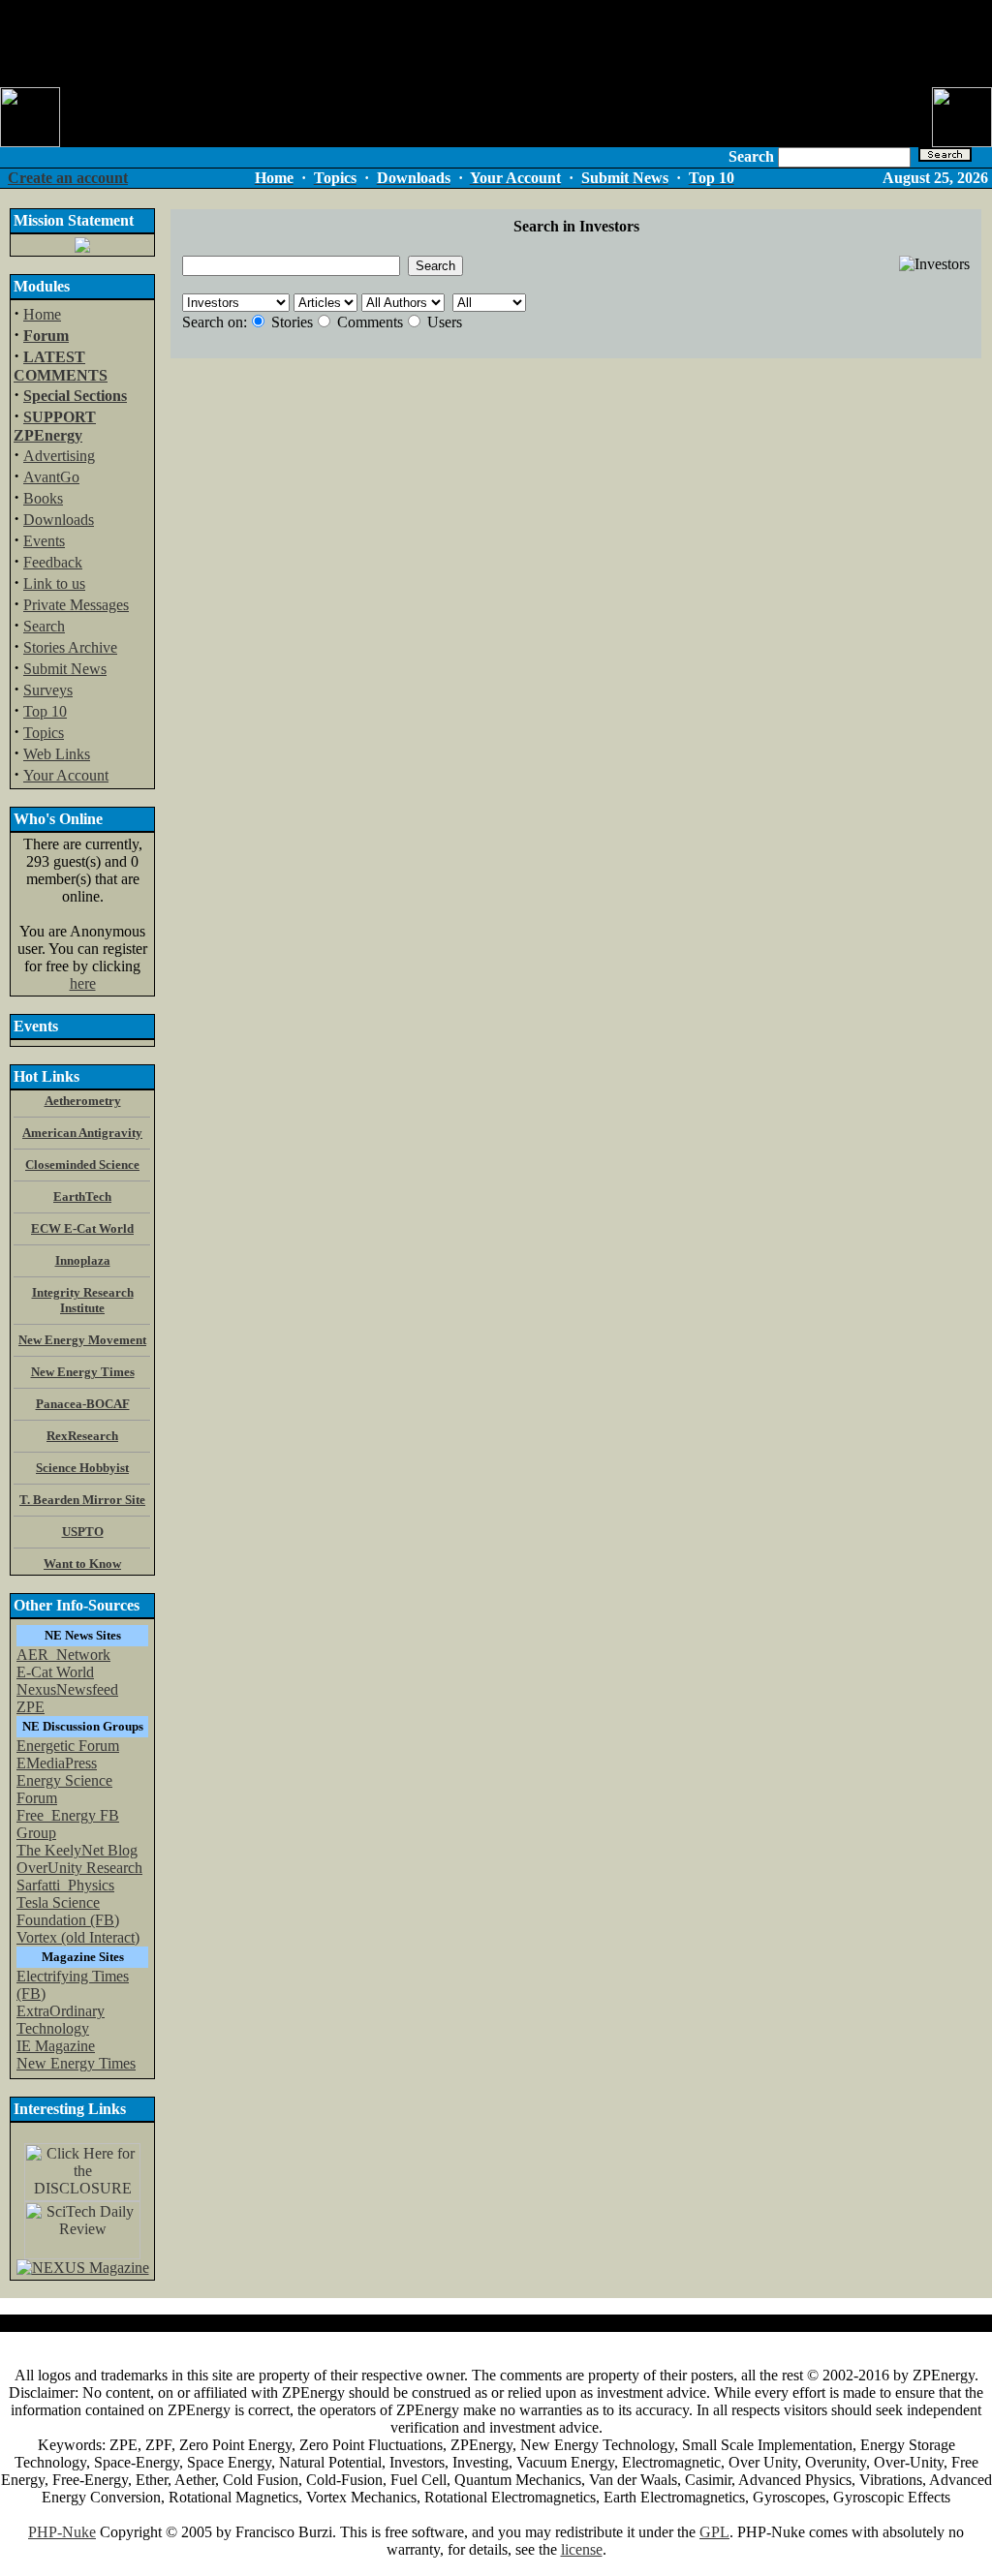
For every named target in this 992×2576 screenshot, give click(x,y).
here (83, 983)
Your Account (66, 775)
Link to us (54, 583)
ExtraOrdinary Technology (61, 2020)
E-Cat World (55, 1672)
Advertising (59, 456)
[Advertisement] (496, 44)
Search (44, 626)
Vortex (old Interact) (78, 1937)
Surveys (48, 690)
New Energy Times (76, 2063)
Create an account (68, 178)
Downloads (59, 520)
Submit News (65, 669)
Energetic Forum (68, 1746)
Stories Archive (70, 647)
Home (42, 314)
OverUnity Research (79, 1868)
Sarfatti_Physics (65, 1885)
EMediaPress (57, 1763)
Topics (44, 733)
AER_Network (63, 1655)
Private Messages (76, 605)
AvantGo (51, 477)
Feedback (53, 562)
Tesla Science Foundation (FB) (68, 1911)
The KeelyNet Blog (77, 1850)
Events (44, 541)
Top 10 (45, 711)
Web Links (57, 754)
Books (43, 498)
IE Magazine (56, 2046)
